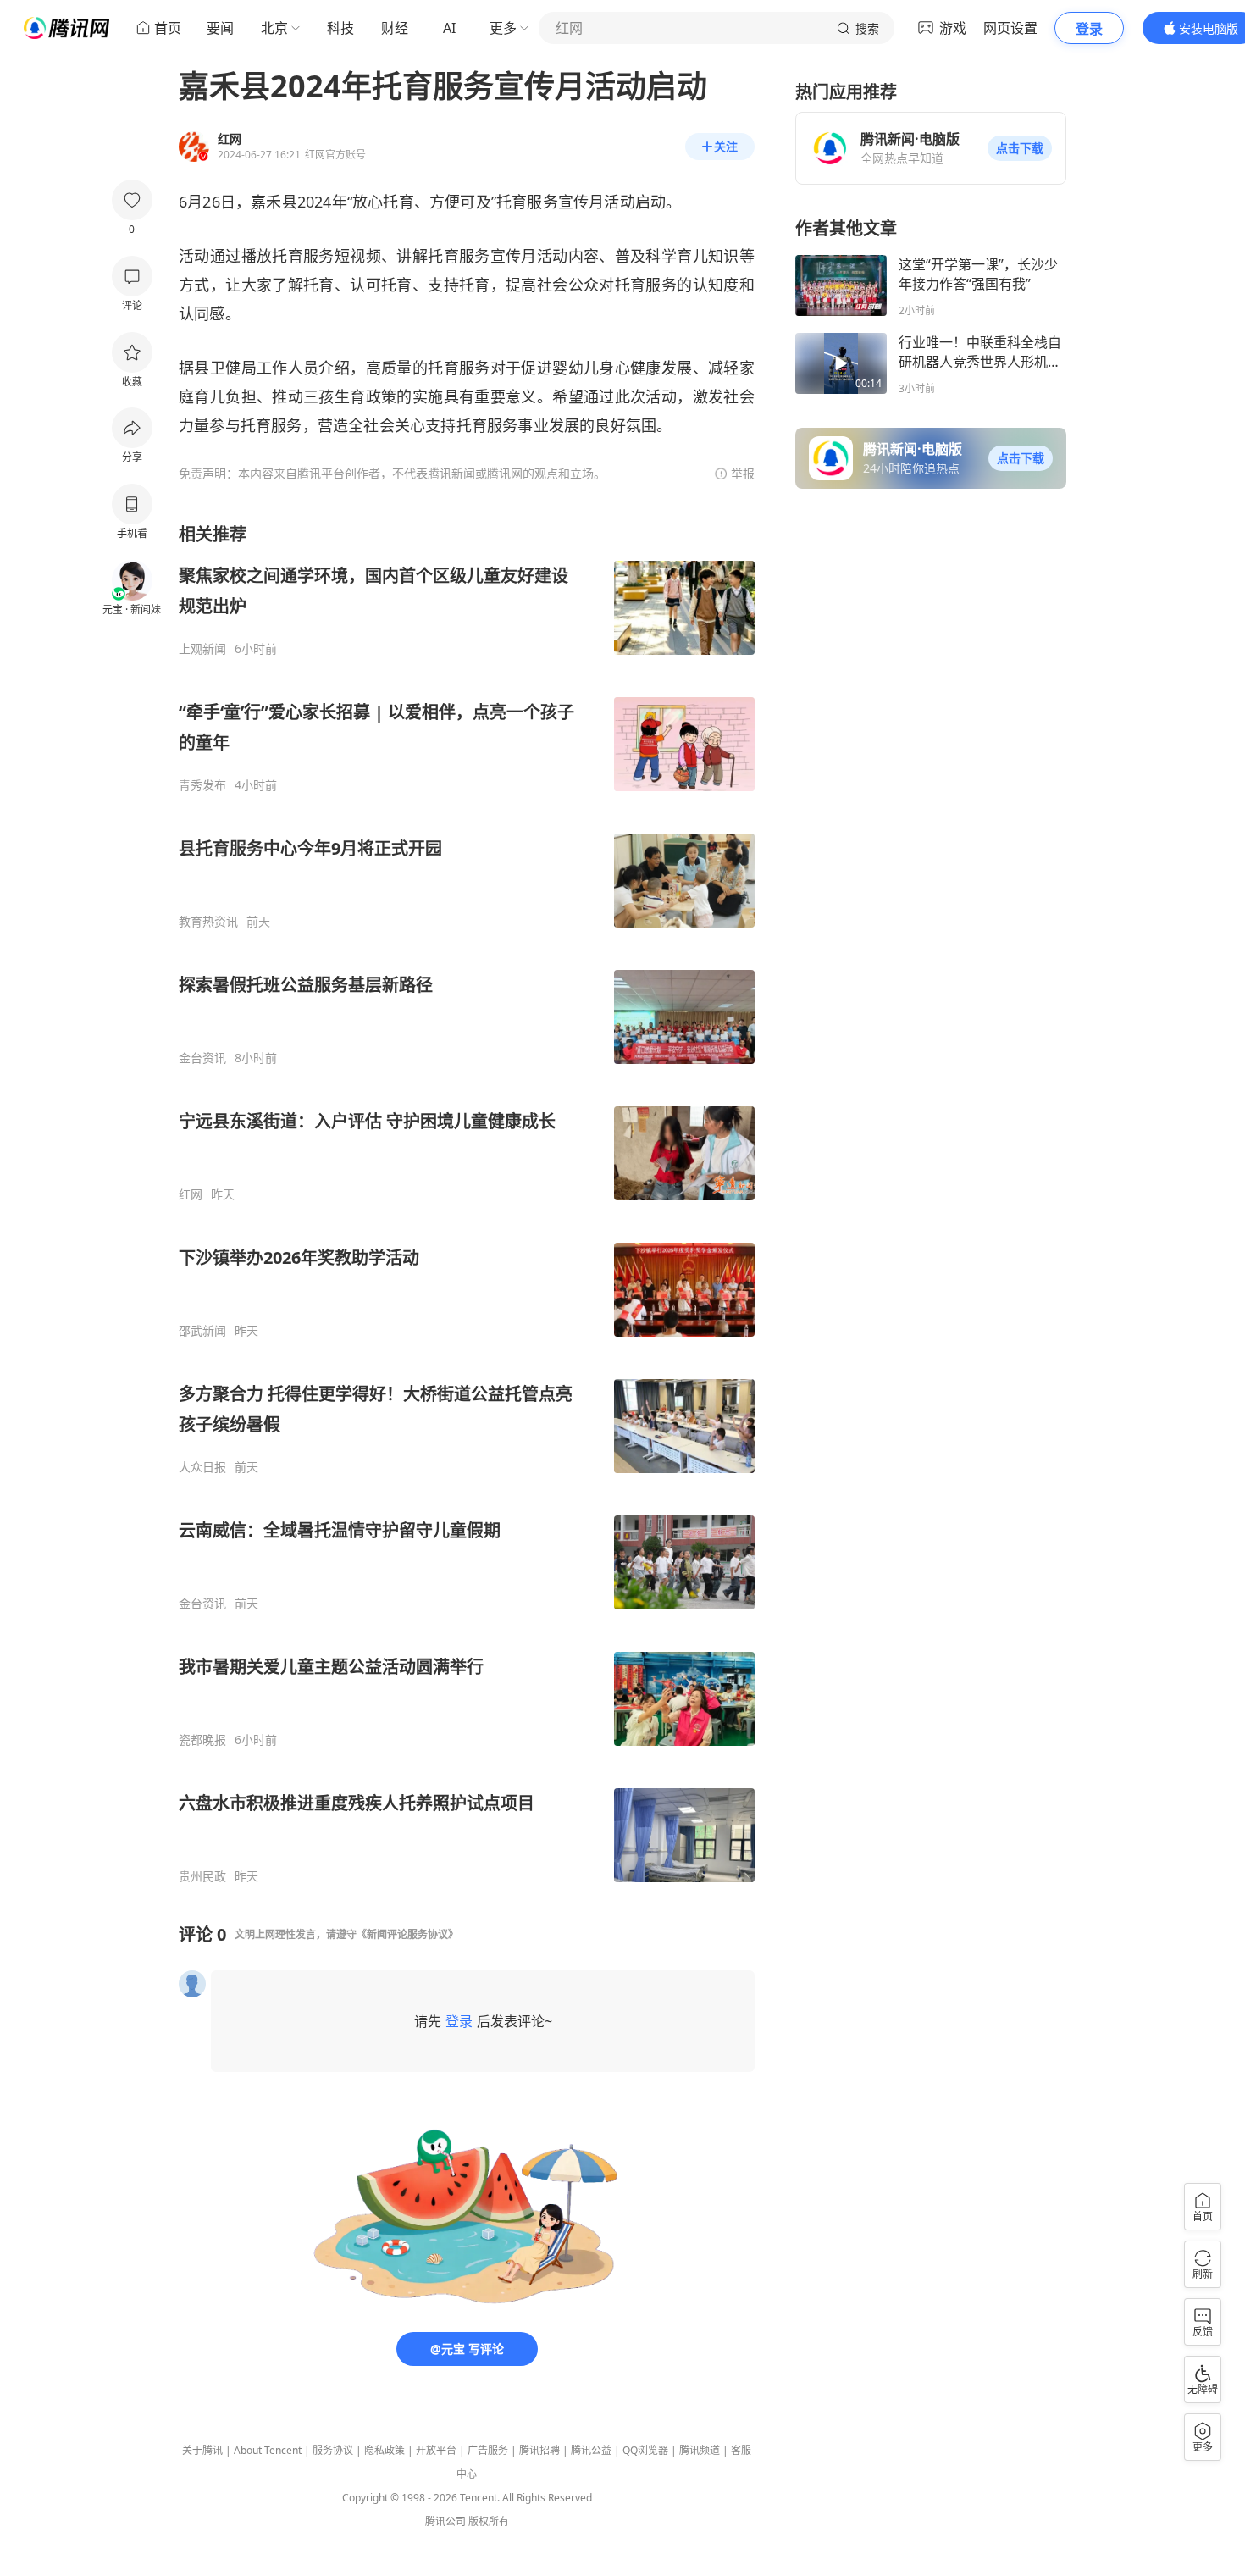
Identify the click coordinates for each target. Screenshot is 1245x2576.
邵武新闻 (202, 1331)
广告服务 (488, 2450)
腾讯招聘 (539, 2450)
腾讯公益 (591, 2450)
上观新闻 (202, 649)
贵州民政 (202, 1876)
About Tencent (268, 2450)
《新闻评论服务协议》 (407, 1934)
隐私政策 (385, 2450)
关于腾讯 (202, 2450)
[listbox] (467, 1203)
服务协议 (333, 2450)
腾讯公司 (445, 2521)
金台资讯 (202, 1058)
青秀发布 (202, 785)
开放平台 (436, 2450)
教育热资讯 (208, 922)
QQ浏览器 (645, 2450)
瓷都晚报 (202, 1740)
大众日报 (202, 1467)
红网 (191, 1194)
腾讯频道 (700, 2450)
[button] (1020, 148)
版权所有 (489, 2521)
